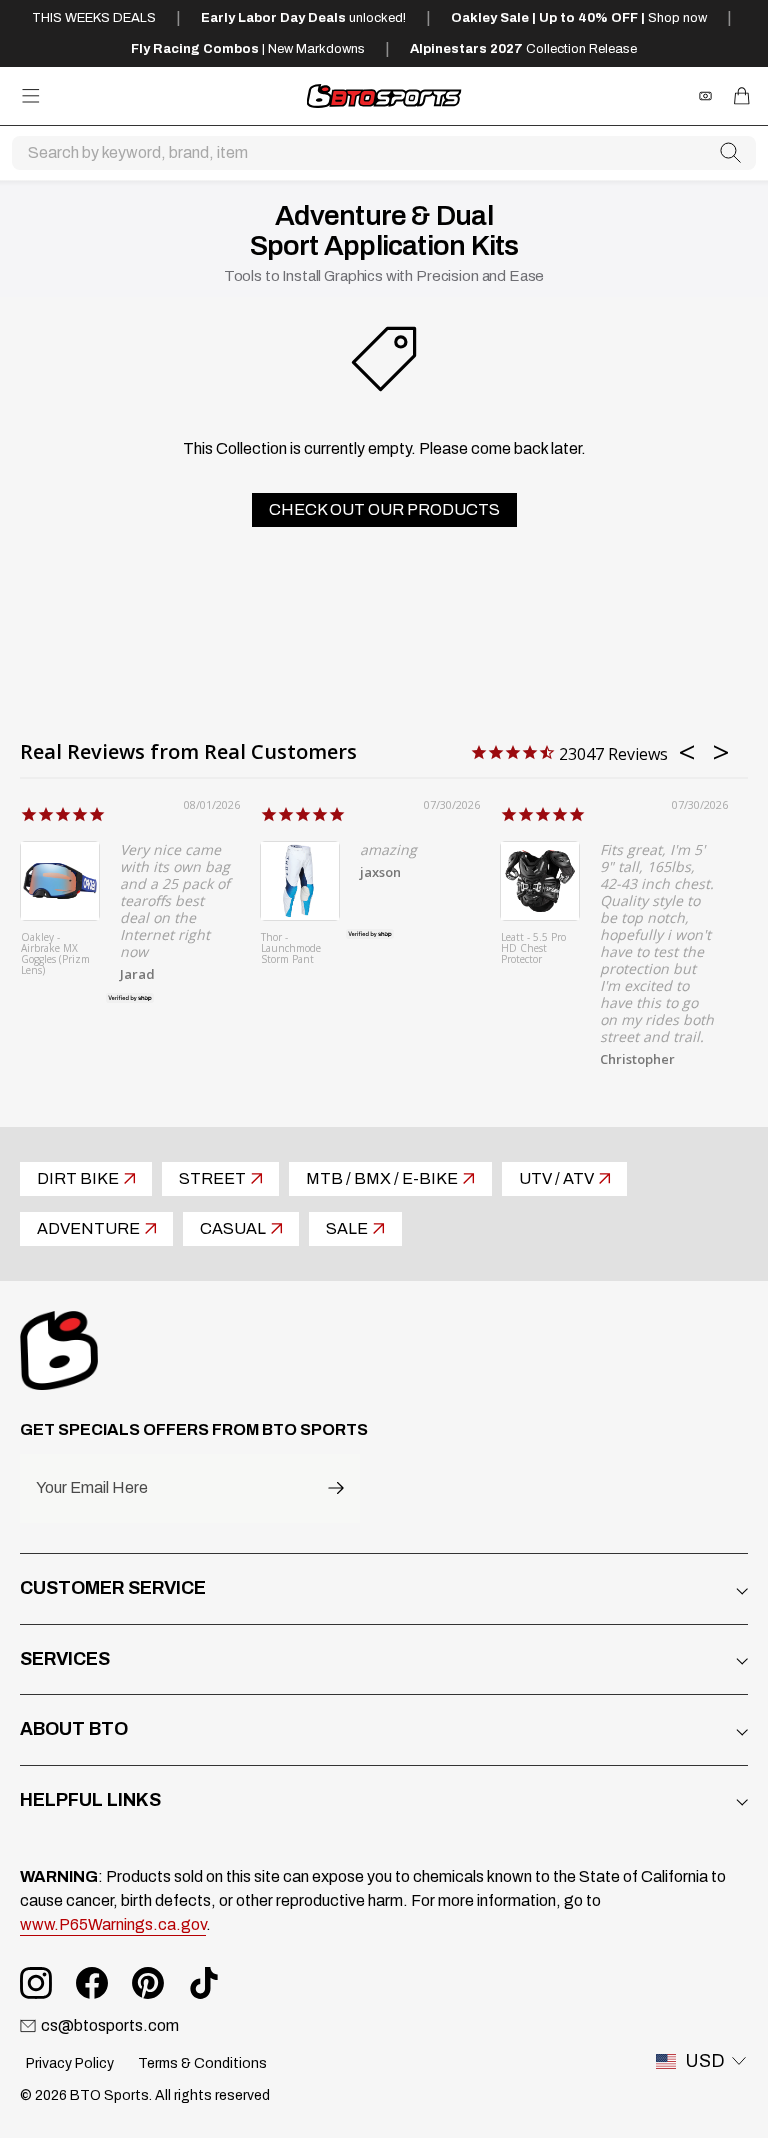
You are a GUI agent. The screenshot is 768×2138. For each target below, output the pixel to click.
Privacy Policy (70, 2063)
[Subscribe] (336, 1488)
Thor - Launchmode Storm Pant (291, 949)
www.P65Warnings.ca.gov (113, 1924)
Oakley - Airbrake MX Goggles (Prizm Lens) (55, 954)
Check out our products (384, 509)
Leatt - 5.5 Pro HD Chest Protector (533, 949)
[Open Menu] (31, 96)
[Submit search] (731, 153)
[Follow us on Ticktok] (204, 1983)
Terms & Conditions (202, 2063)
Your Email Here (92, 1488)
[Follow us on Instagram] (36, 1983)
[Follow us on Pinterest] (148, 1983)
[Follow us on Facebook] (92, 1983)
